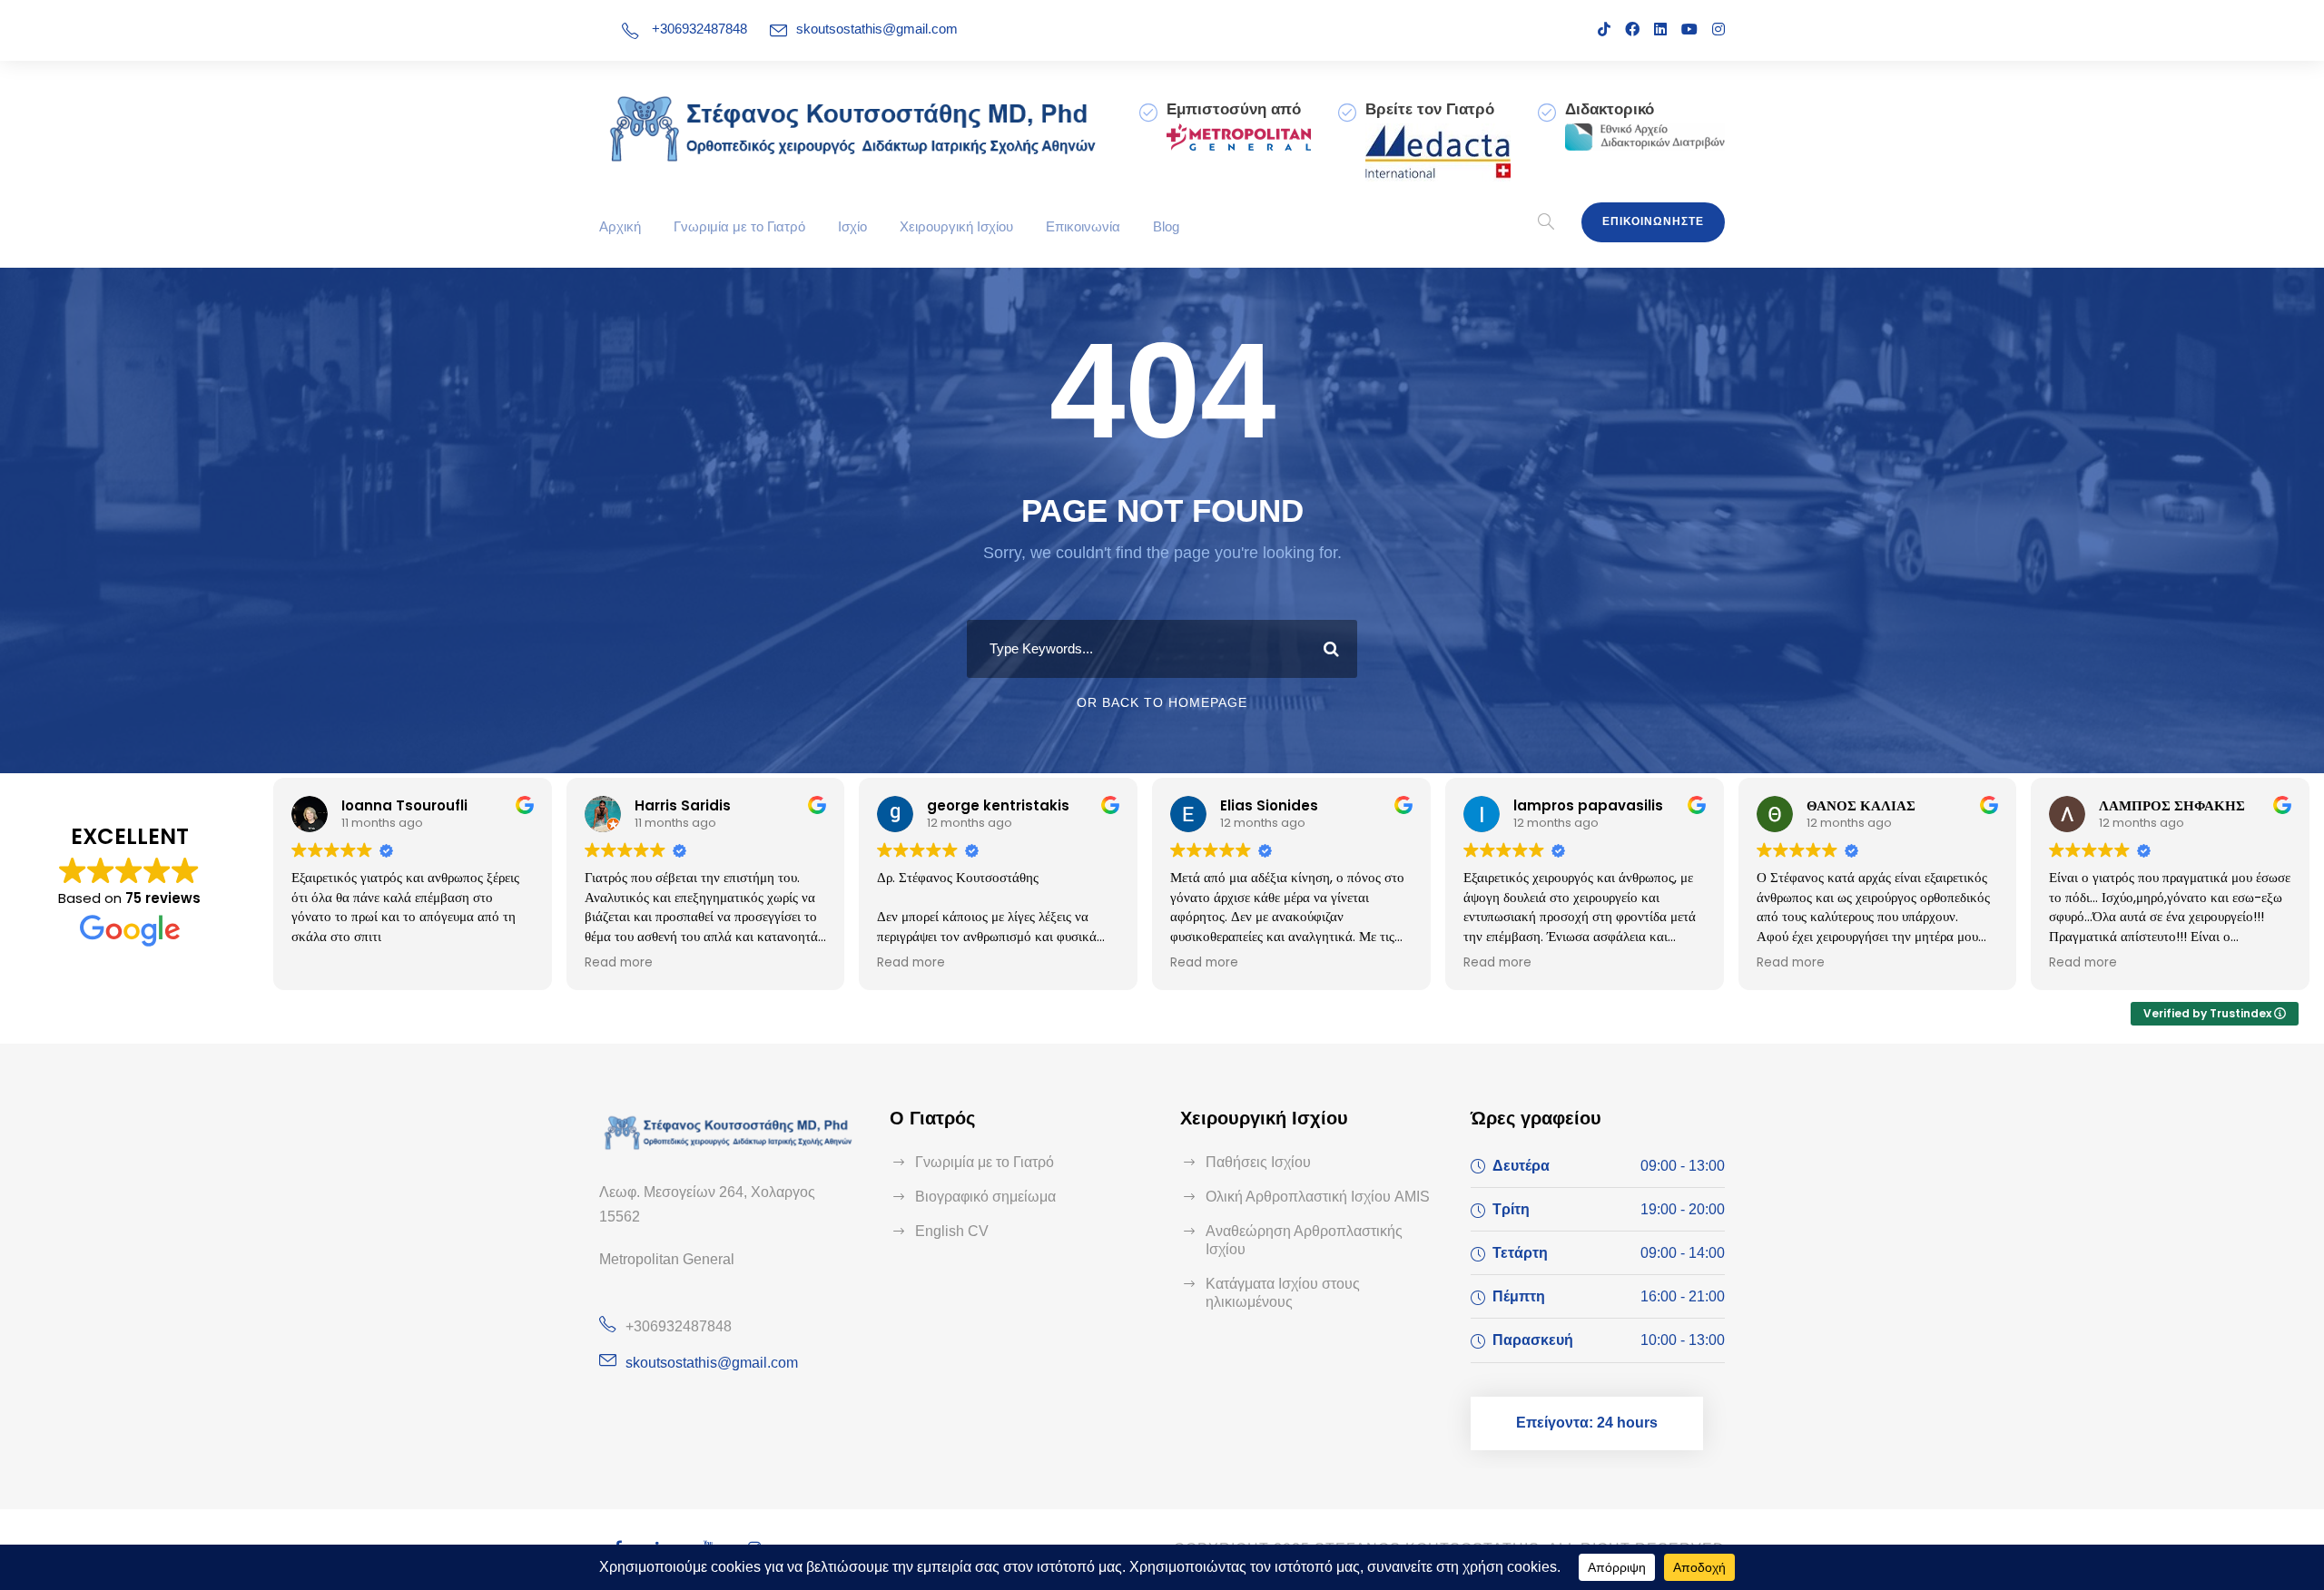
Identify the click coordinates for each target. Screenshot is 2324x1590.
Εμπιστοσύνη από (1234, 109)
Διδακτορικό (1610, 109)
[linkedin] (1660, 29)
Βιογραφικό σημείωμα (985, 1197)
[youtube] (1689, 29)
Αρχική (620, 226)
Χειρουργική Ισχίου (956, 226)
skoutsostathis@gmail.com (877, 29)
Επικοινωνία (1083, 226)
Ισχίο (852, 226)
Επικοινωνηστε (1653, 221)
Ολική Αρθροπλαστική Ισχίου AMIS (1318, 1197)
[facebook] (1632, 29)
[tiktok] (1604, 29)
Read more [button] (619, 963)
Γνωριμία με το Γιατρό (739, 226)
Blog (1166, 226)
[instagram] (1718, 29)
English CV (952, 1231)
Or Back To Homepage (1162, 702)
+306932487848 (699, 29)
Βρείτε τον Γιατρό (1430, 109)
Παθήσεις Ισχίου (1258, 1162)
